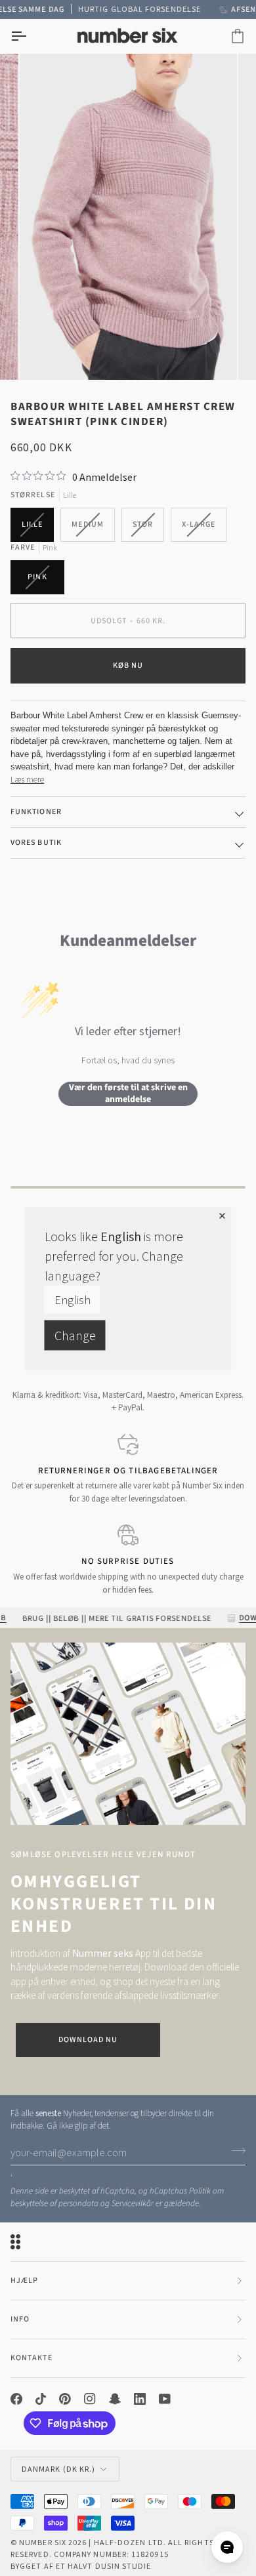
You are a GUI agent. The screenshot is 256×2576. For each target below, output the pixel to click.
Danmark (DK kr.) (58, 2469)
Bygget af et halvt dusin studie (81, 2566)
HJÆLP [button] (24, 2280)
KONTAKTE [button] (32, 2358)
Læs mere (27, 780)
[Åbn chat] (227, 2547)
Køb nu (128, 665)
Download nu (88, 2040)
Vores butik (36, 843)
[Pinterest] (65, 2399)
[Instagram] (90, 2399)
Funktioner (36, 812)
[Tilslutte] (235, 2151)
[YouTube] (165, 2399)
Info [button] (20, 2319)
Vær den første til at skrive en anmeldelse (128, 1094)
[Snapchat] (115, 2399)
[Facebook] (16, 2399)
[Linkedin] (140, 2399)
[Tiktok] (41, 2399)
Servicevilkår (133, 2203)
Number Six (43, 2542)
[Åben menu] (30, 36)
